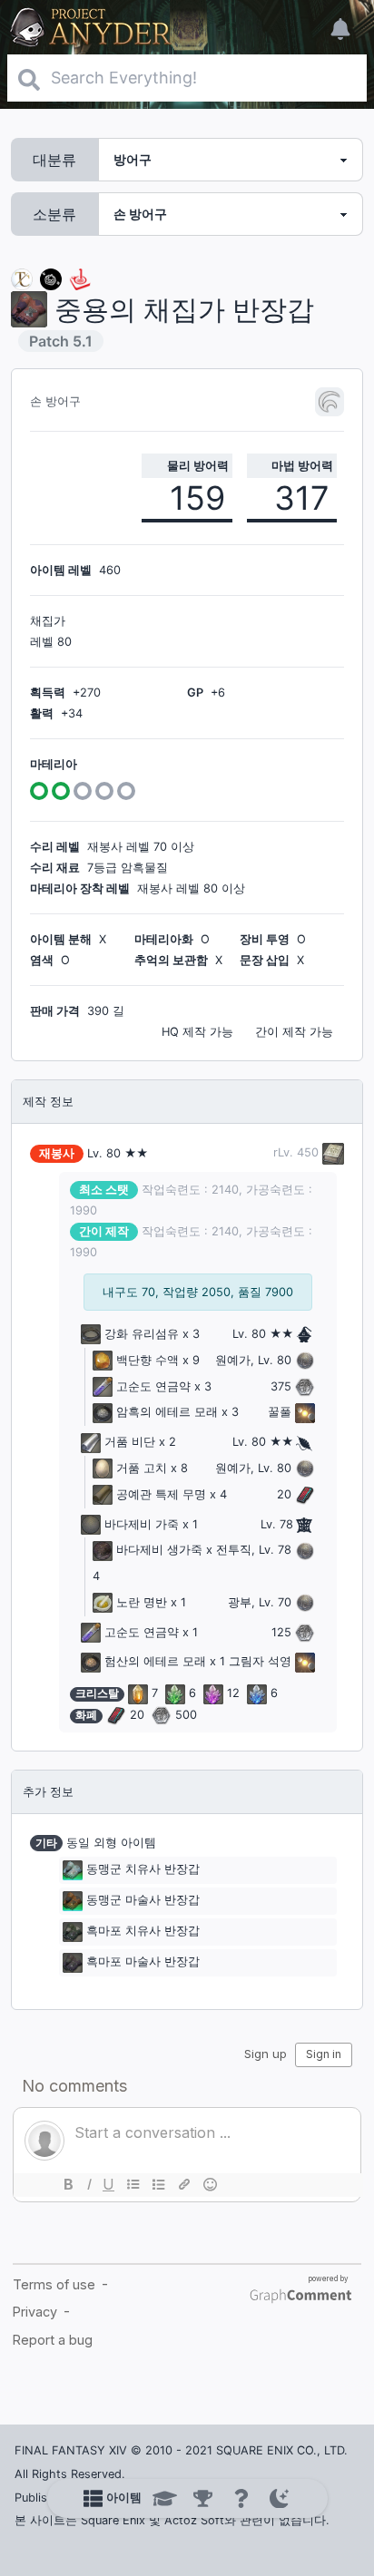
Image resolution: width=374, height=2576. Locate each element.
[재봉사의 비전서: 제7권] (331, 1152)
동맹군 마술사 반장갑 (143, 1901)
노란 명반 (142, 1602)
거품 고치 (142, 1468)
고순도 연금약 (153, 1386)
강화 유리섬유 (142, 1334)
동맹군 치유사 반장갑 (143, 1870)
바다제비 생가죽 (159, 1550)
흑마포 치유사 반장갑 (143, 1932)
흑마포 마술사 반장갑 (143, 1962)
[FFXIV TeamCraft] (22, 278)
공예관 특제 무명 (161, 1494)
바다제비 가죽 (142, 1524)
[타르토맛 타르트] (51, 278)
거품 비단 (130, 1442)
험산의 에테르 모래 (155, 1661)
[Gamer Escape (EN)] (80, 278)
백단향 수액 (148, 1360)
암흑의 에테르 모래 (167, 1412)
